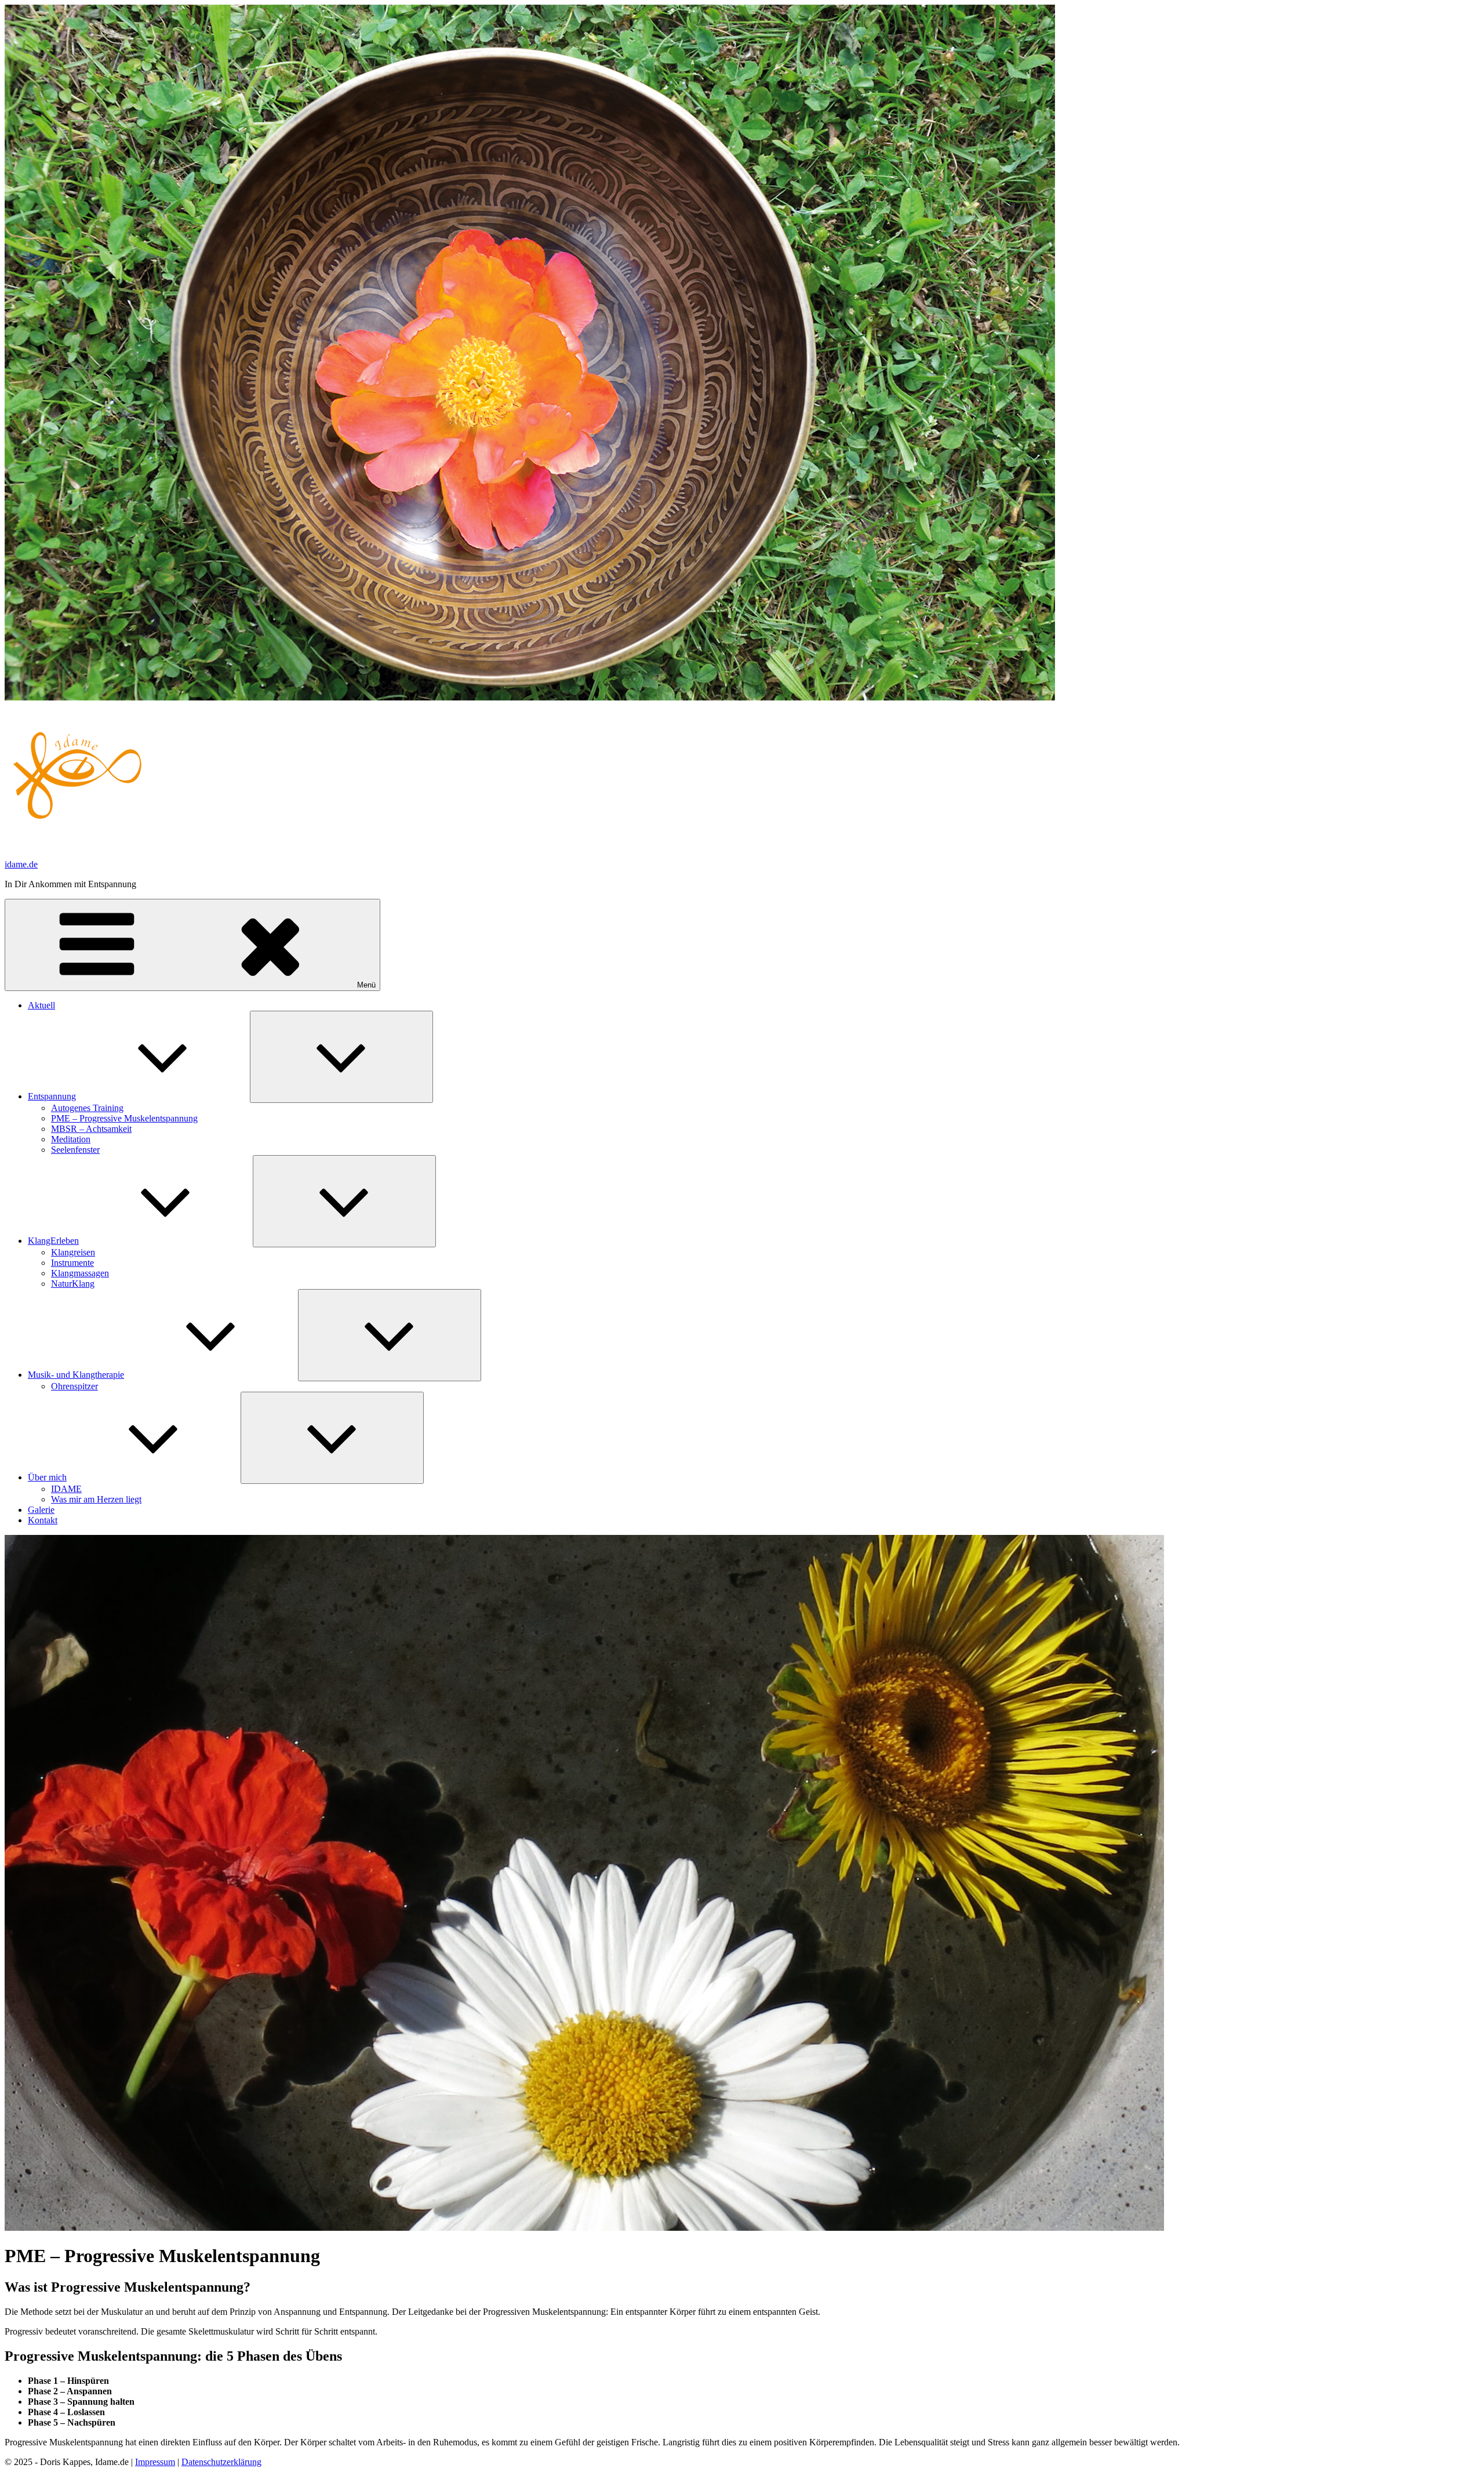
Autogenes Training (87, 1108)
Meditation (71, 1139)
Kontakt (43, 1520)
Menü (366, 985)
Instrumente (72, 1263)
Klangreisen (73, 1252)
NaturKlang (73, 1284)
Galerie (41, 1510)
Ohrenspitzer (74, 1386)
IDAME (66, 1489)
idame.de (21, 864)
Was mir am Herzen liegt (96, 1499)
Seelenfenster (75, 1150)
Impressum (155, 2462)
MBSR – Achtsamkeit (91, 1129)
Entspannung (52, 1096)
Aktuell (41, 1005)
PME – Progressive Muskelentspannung (124, 1118)
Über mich (47, 1477)
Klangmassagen (80, 1273)
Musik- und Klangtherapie (76, 1375)
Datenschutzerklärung (221, 2462)
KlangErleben (53, 1241)
